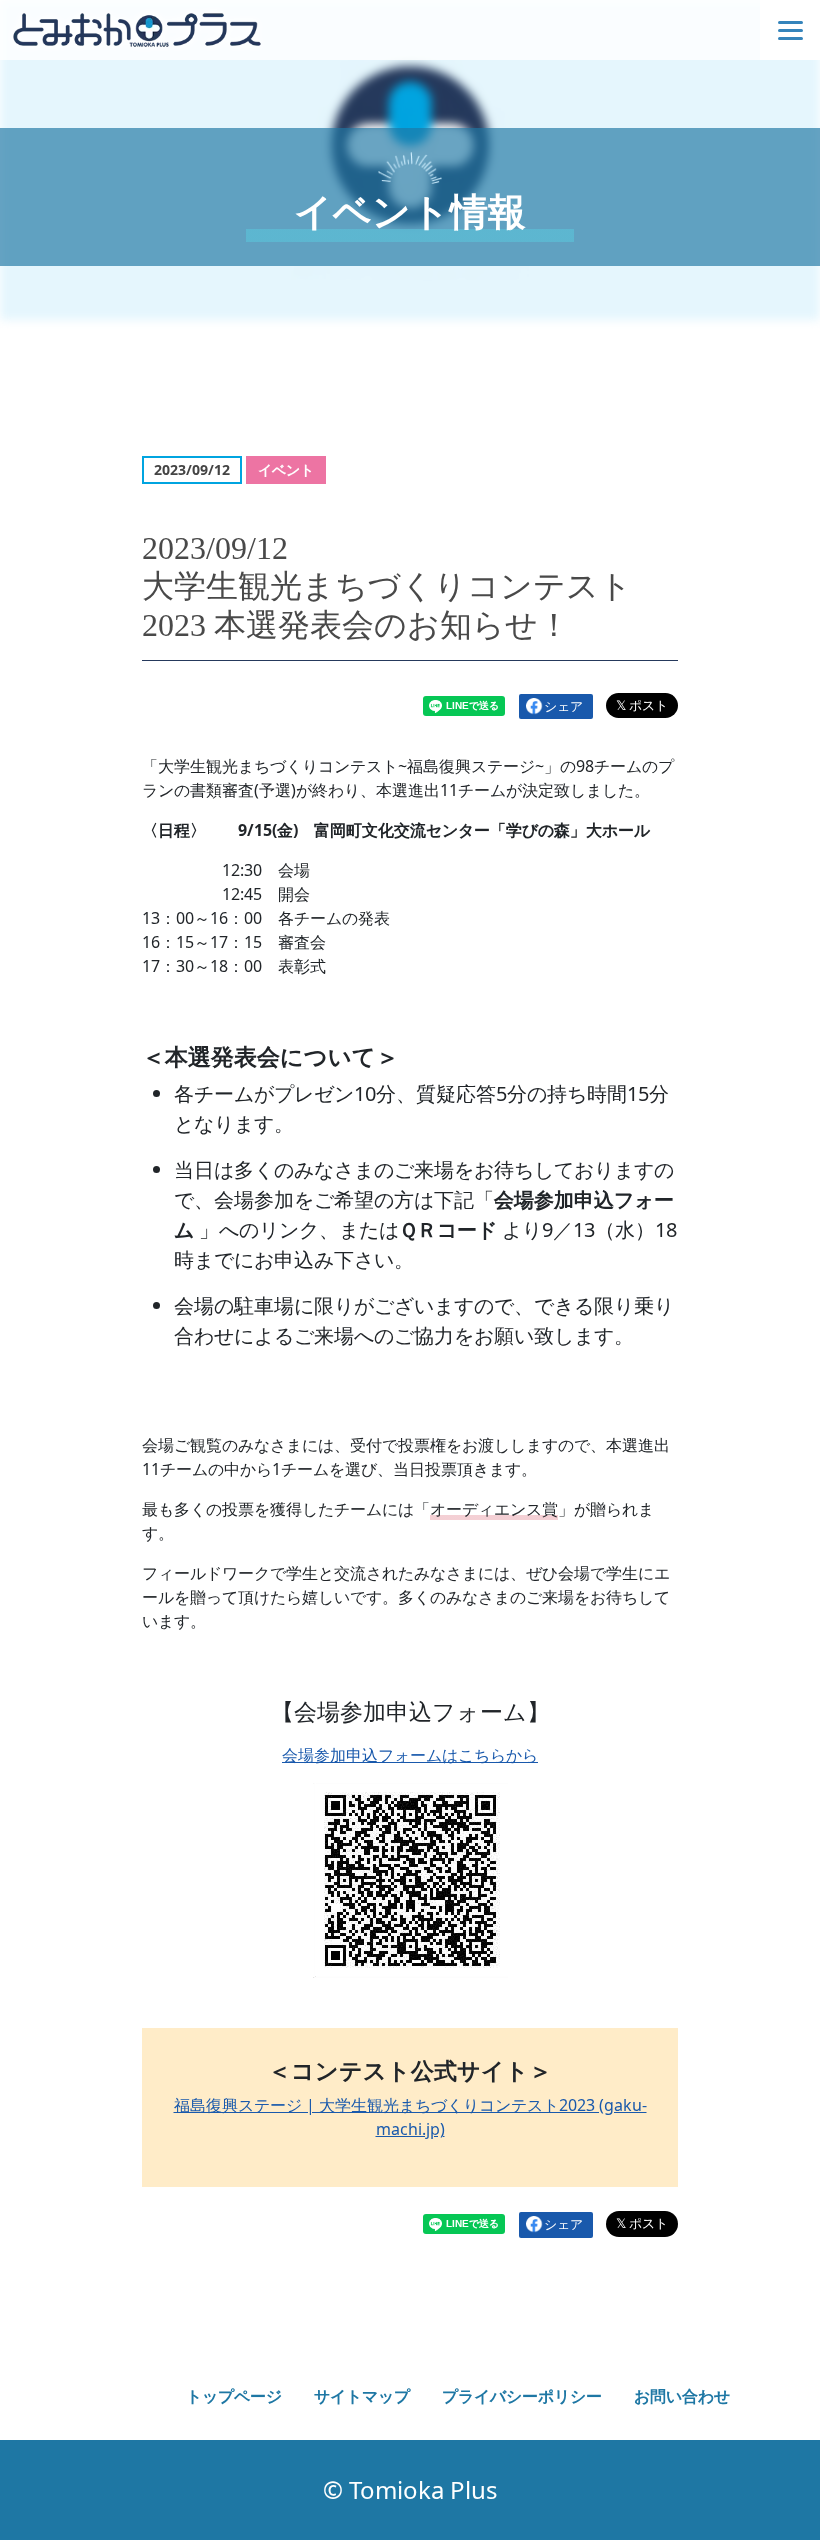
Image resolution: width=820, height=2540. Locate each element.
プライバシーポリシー (522, 2396)
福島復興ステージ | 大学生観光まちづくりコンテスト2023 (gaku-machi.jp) (410, 2117)
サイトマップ (362, 2396)
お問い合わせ (682, 2396)
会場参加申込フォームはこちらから (410, 1755)
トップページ (234, 2396)
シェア (563, 706)
